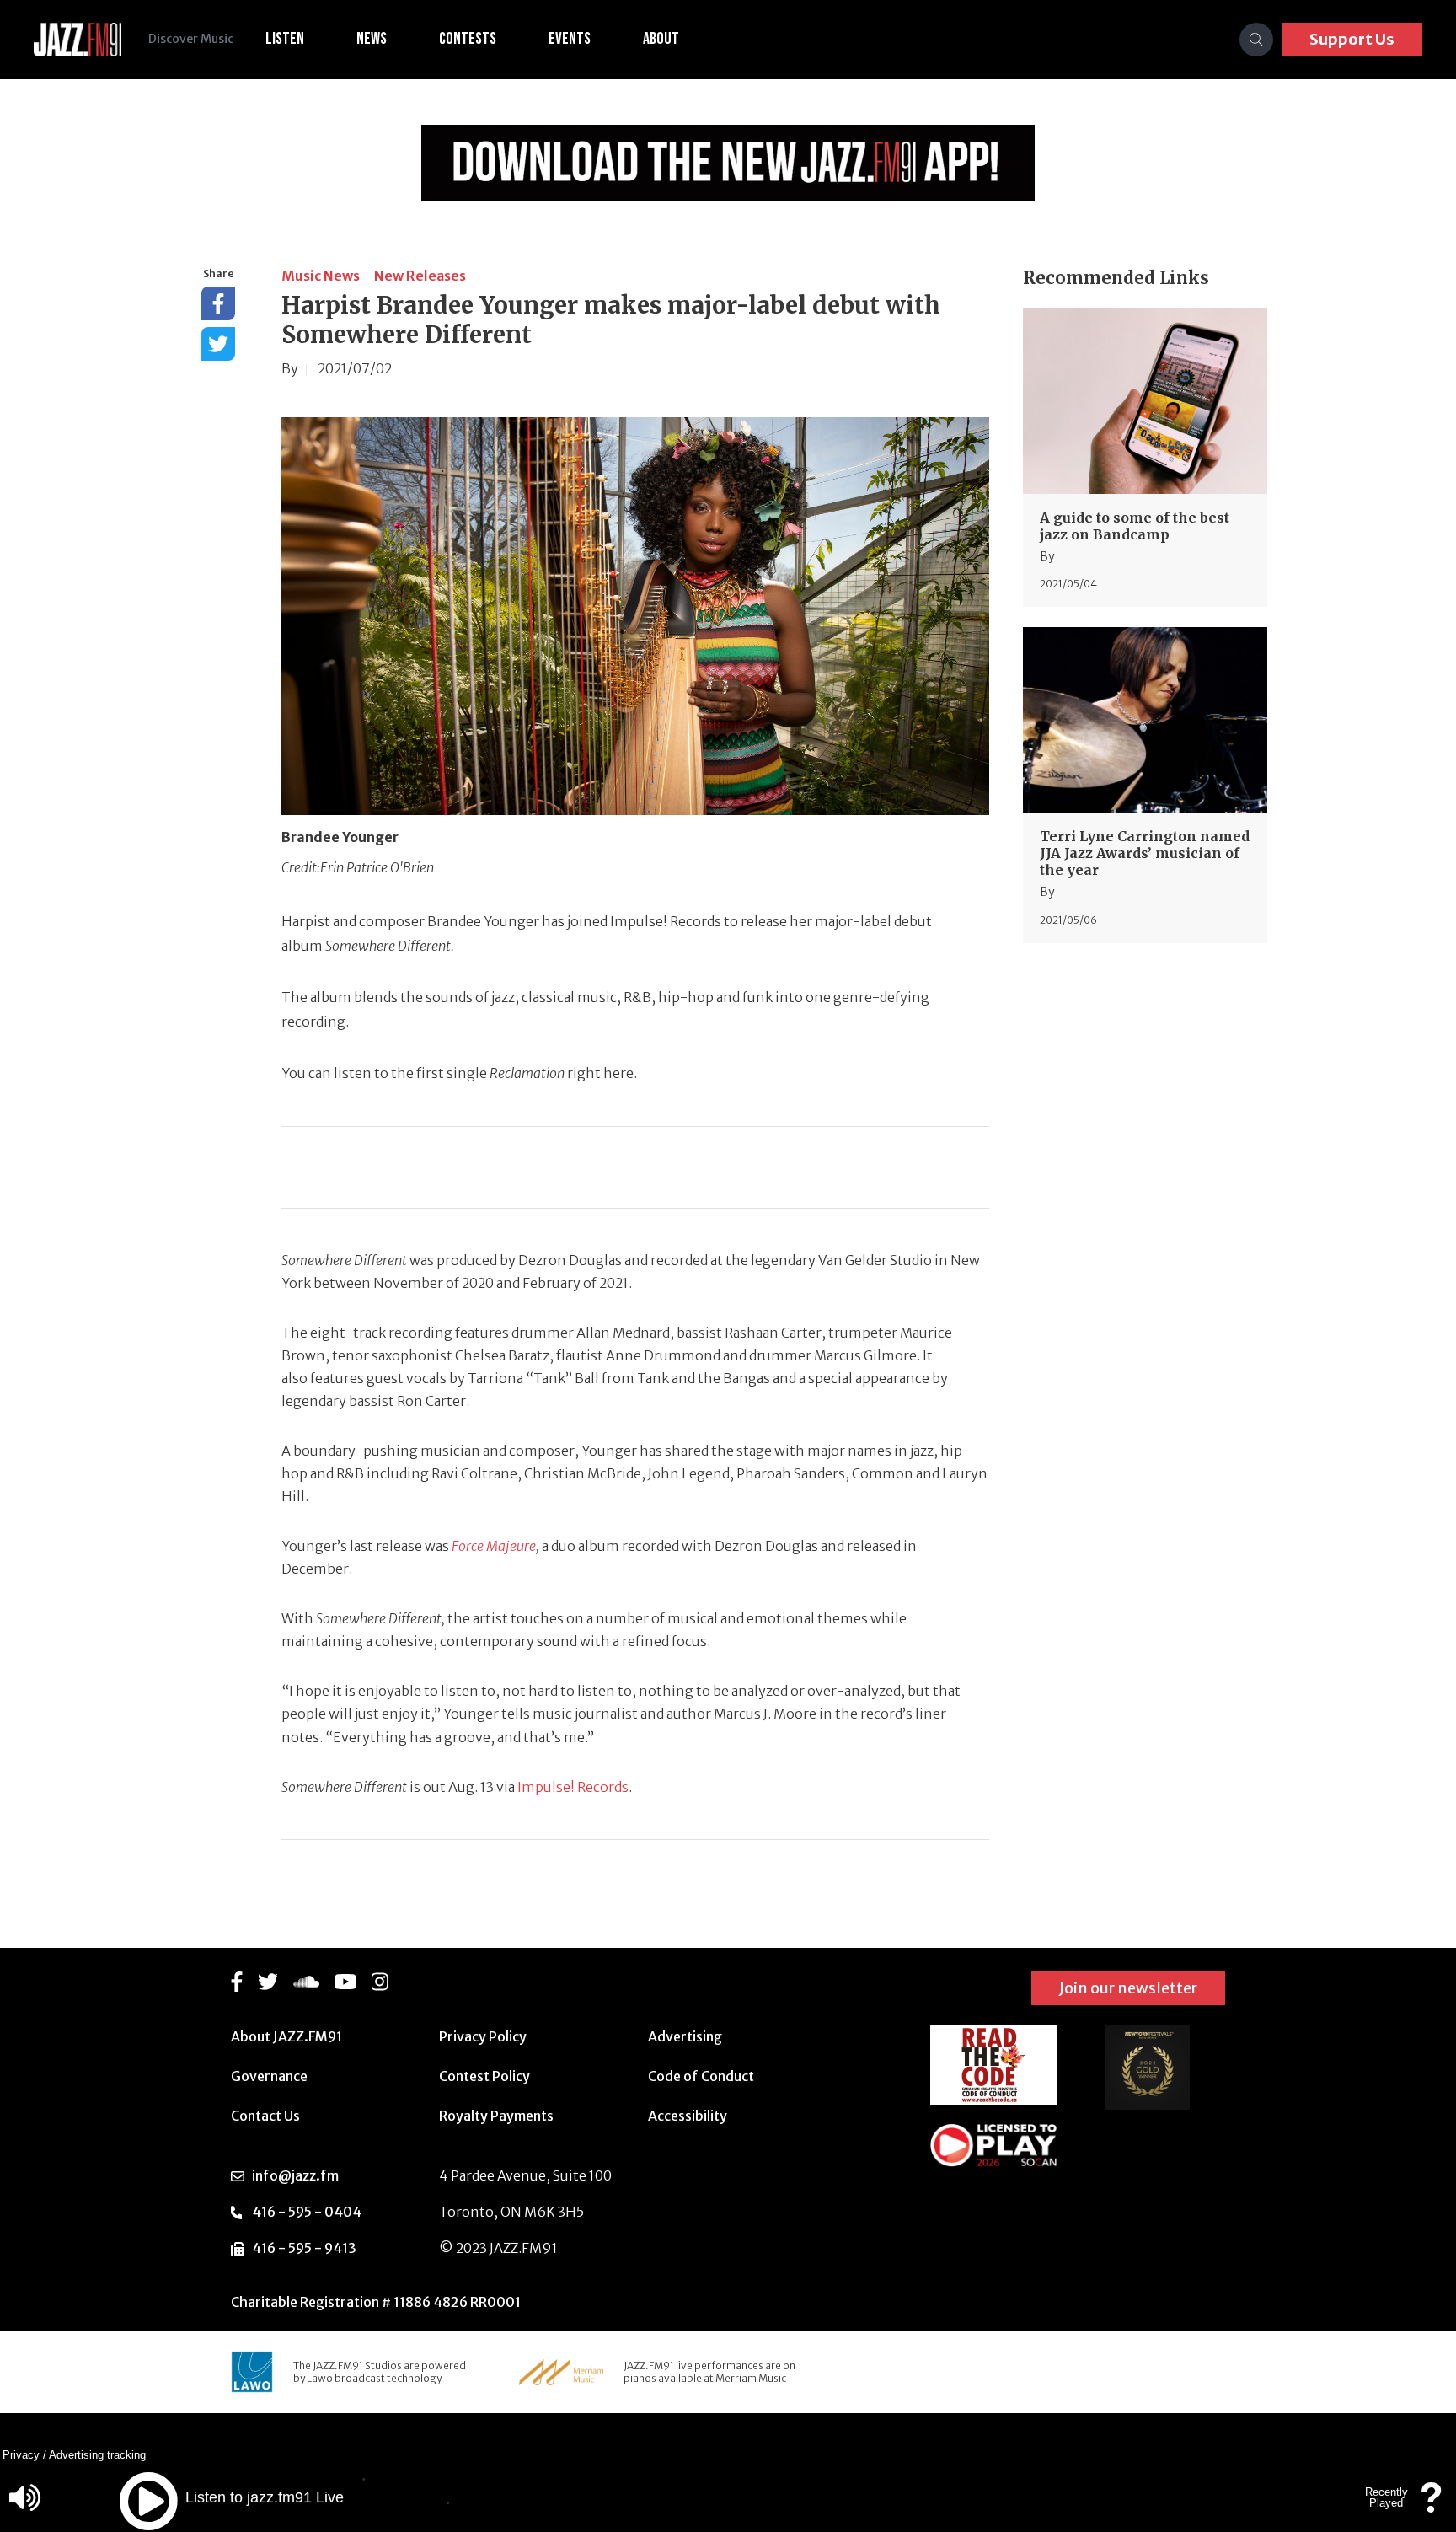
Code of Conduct (701, 2076)
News (372, 39)
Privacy (21, 2455)
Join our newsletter (1128, 1988)
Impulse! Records (573, 1787)
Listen (285, 39)
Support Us (1352, 39)
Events (570, 39)
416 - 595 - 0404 (307, 2212)
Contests (468, 39)
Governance (269, 2076)
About (661, 39)
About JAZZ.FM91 (286, 2036)
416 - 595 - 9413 (304, 2248)
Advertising (685, 2036)
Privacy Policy (483, 2036)
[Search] (1256, 40)
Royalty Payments (496, 2116)
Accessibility (688, 2116)
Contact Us (265, 2116)
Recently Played (1386, 2497)
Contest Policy (484, 2076)
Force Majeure (494, 1546)
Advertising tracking (97, 2455)
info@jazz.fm (295, 2175)
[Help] (1432, 2505)
